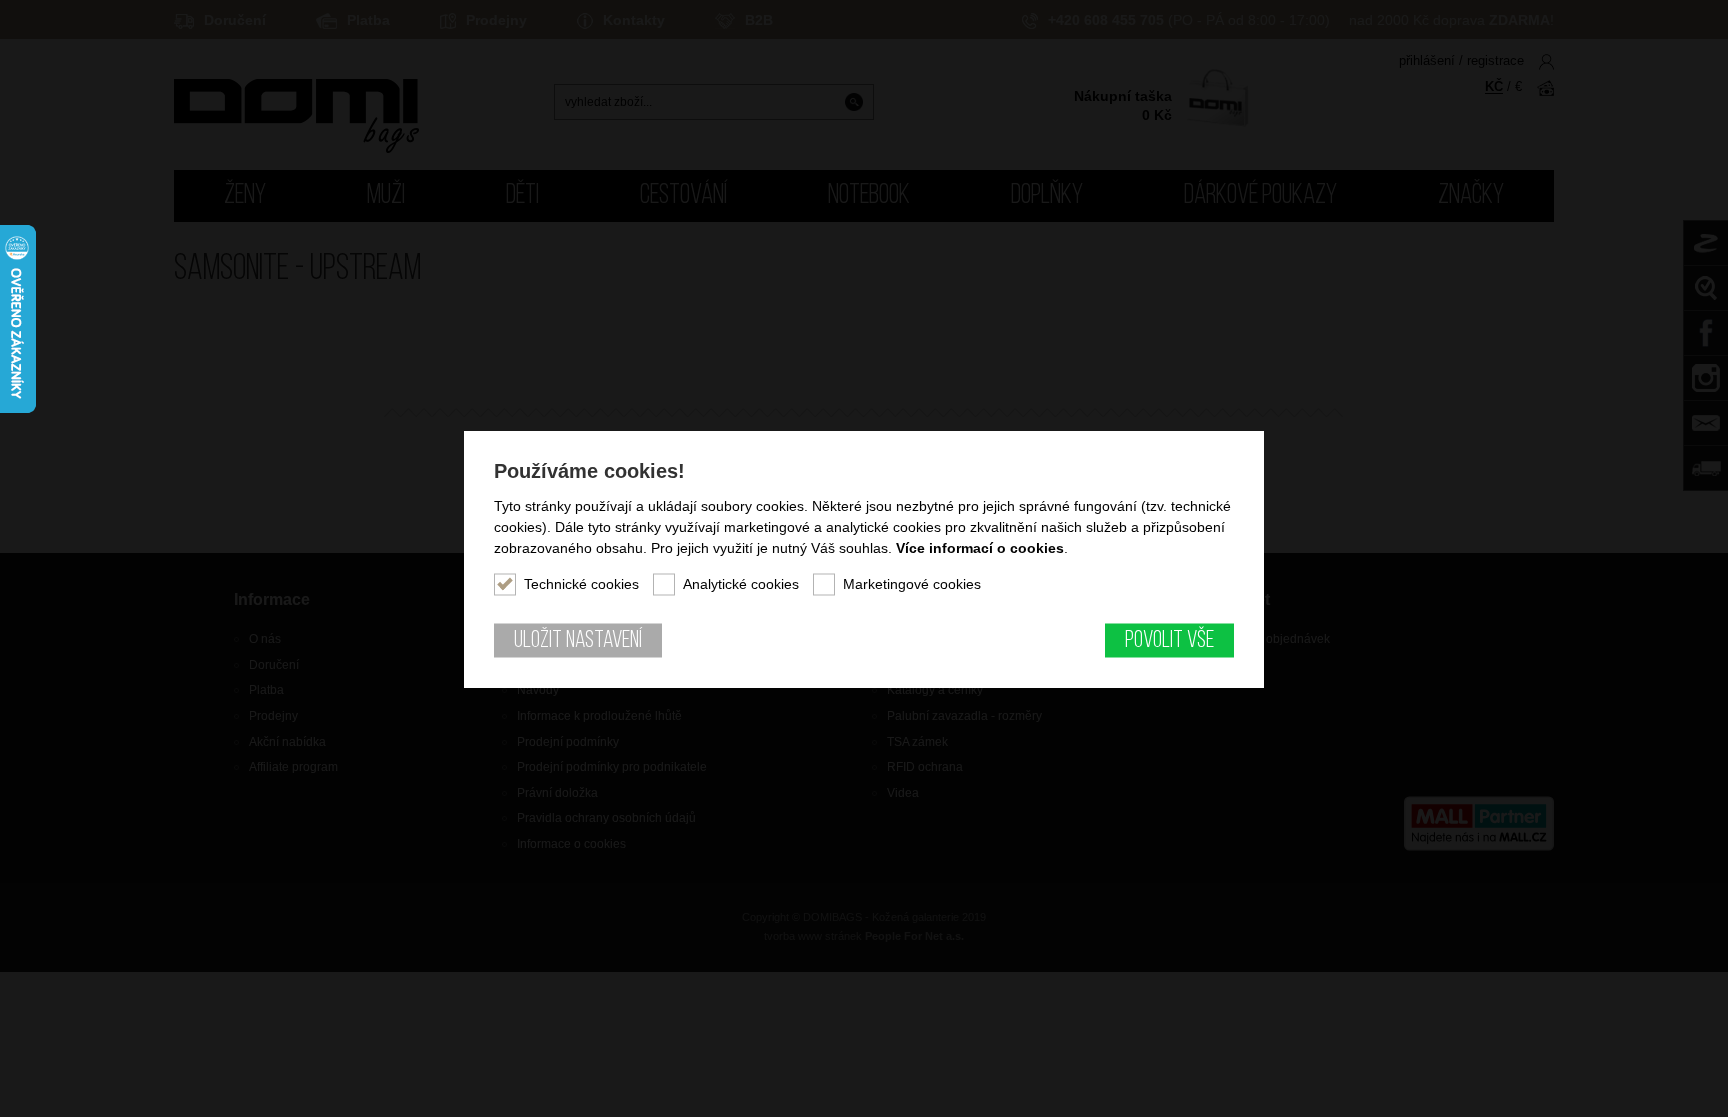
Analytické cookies (741, 583)
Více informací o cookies (980, 547)
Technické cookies (581, 583)
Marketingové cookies (912, 583)
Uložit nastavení (578, 640)
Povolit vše (1169, 640)
